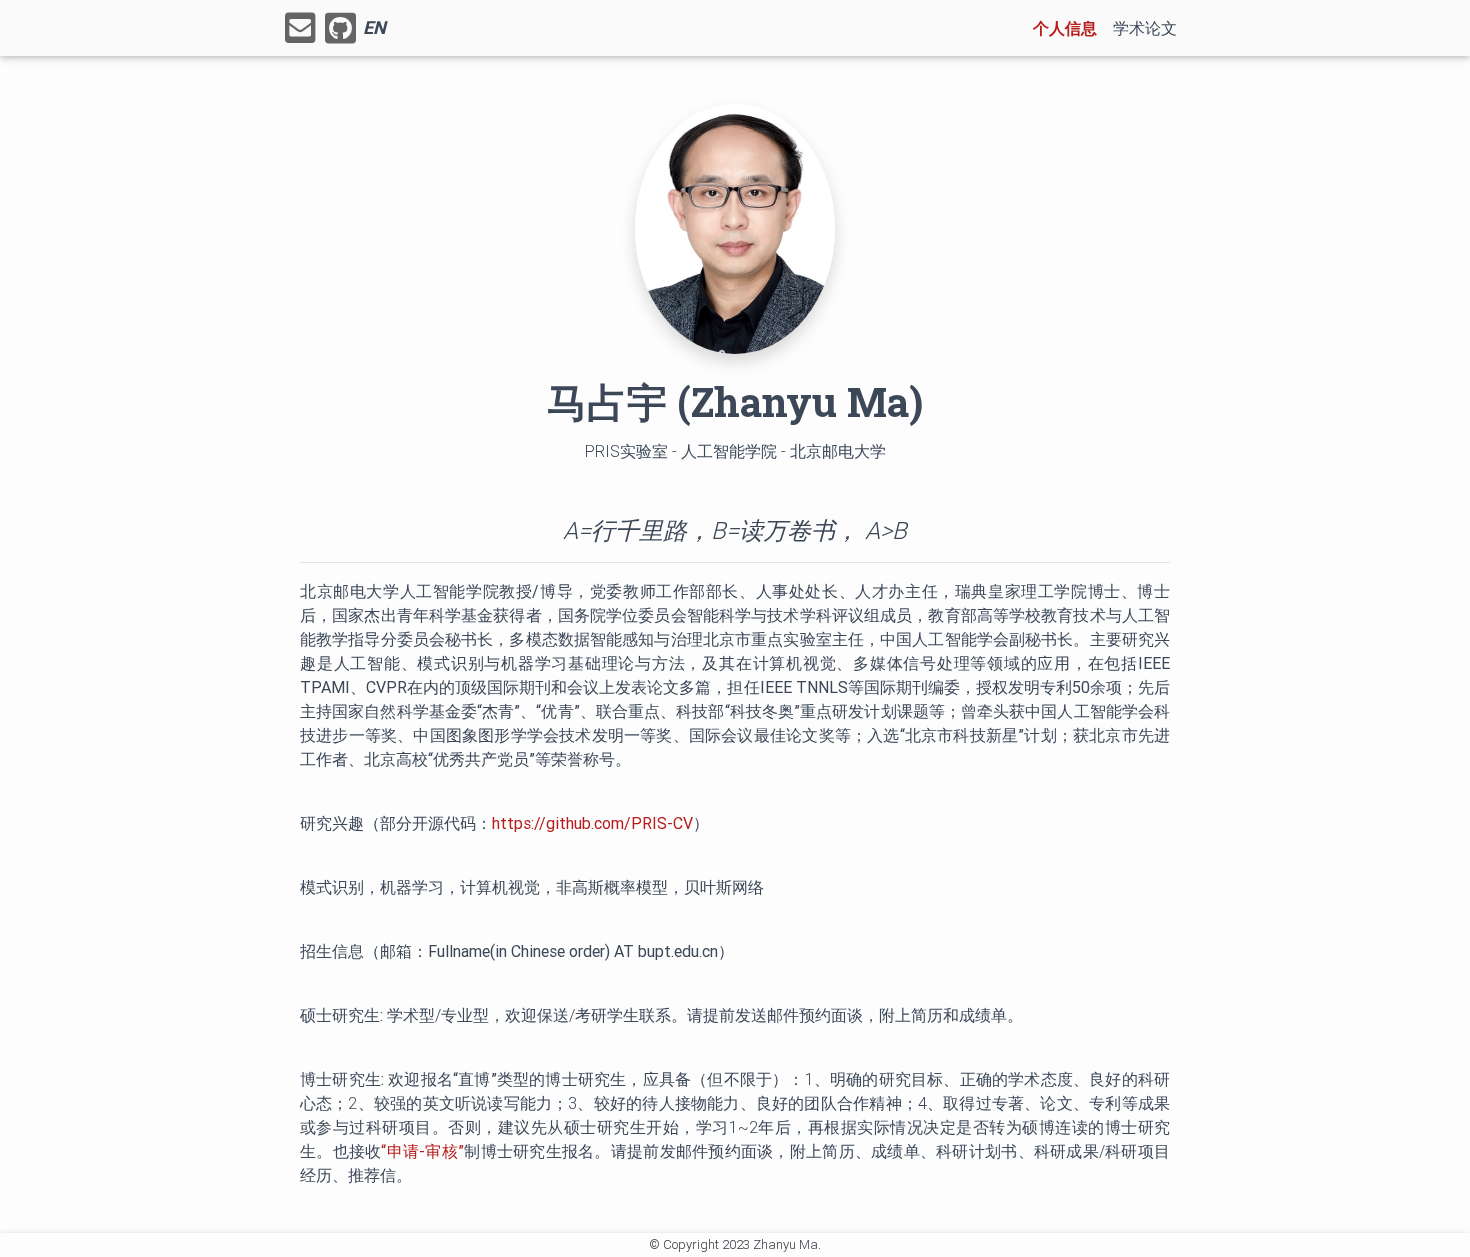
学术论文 (1145, 28)
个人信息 (1069, 27)
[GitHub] (340, 28)
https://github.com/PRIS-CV (592, 823)
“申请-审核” (422, 1151)
